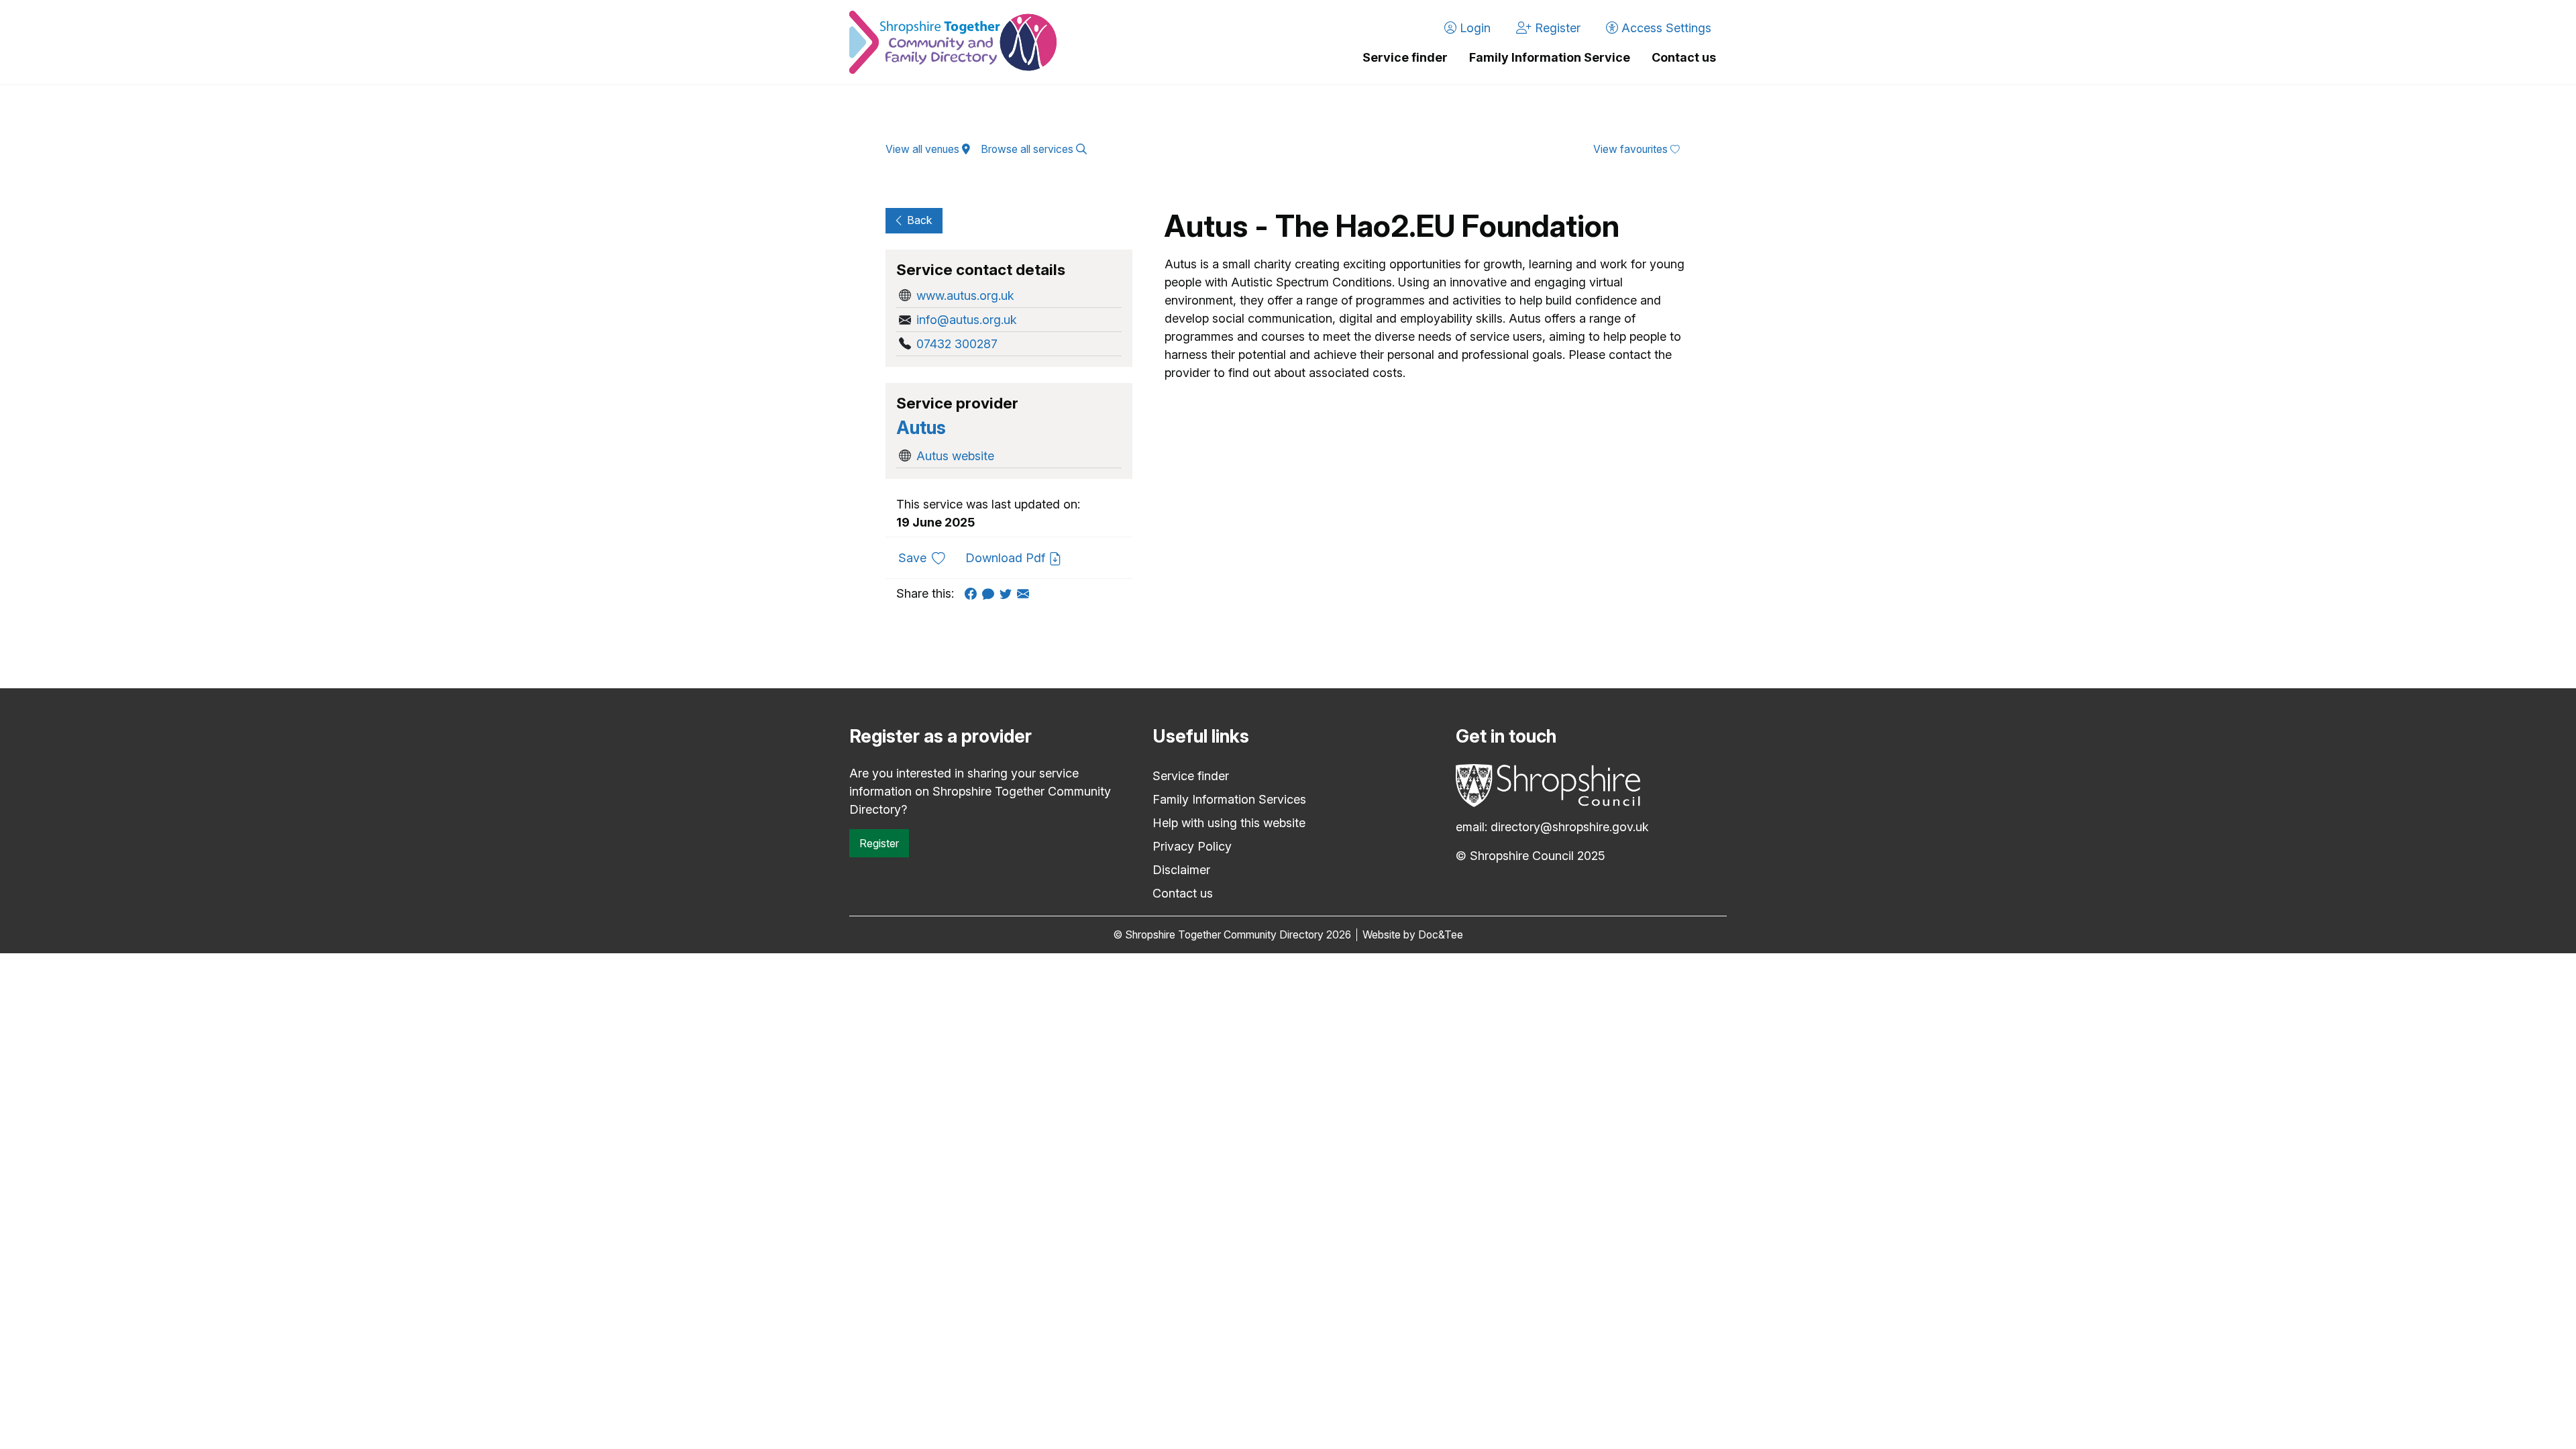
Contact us (1684, 57)
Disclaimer (1181, 870)
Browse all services (1028, 149)
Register (879, 843)
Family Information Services (1229, 799)
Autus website (955, 456)
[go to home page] (953, 42)
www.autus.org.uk (965, 296)
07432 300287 (957, 344)
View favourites (1632, 149)
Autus (921, 428)
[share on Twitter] (1008, 593)
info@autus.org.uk (967, 320)
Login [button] (1473, 28)
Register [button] (1556, 28)
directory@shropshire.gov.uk (1570, 827)
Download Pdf (1007, 558)
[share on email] (1026, 593)
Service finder (1405, 57)
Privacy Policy (1192, 846)
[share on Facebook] (973, 593)
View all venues (924, 149)
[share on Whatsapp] (991, 593)
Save (927, 557)
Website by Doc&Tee (1413, 935)
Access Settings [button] (1665, 28)
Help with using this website (1229, 823)
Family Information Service (1550, 57)
